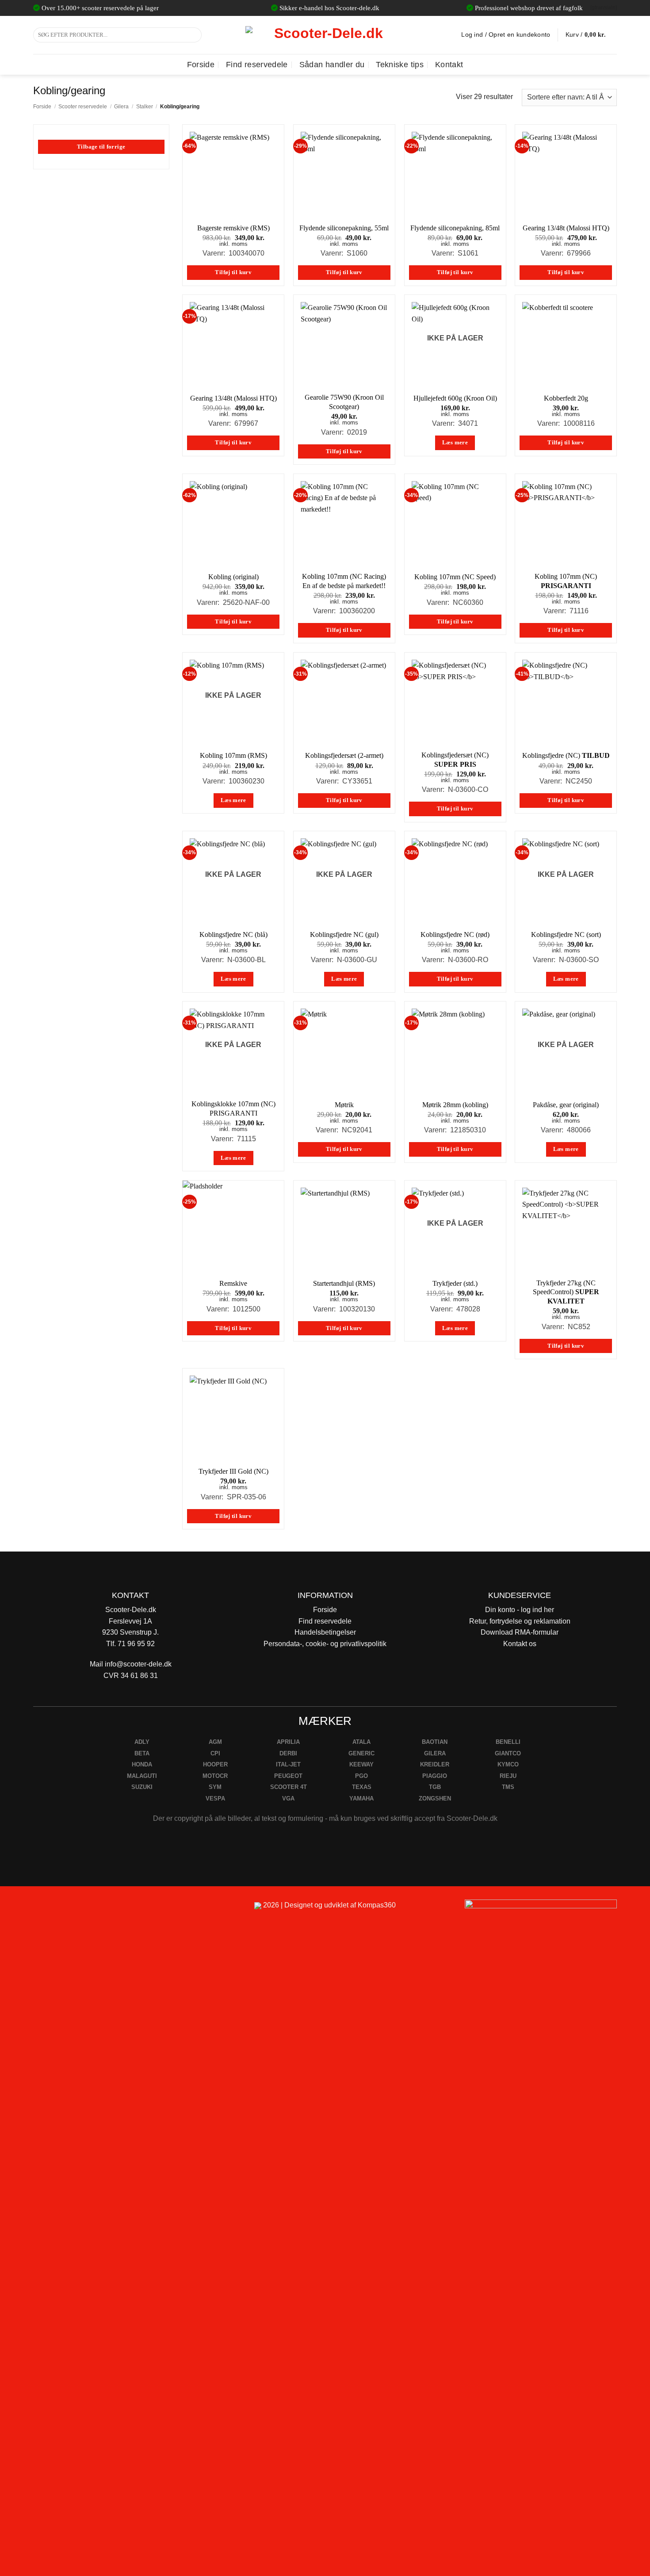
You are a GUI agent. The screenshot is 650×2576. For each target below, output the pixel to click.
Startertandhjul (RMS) (344, 1283)
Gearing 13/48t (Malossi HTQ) (566, 228)
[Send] (193, 35)
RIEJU (508, 1776)
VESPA (215, 1798)
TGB (435, 1787)
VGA (288, 1798)
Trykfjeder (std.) (455, 1283)
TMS (508, 1787)
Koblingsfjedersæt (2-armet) (344, 755)
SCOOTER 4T (289, 1787)
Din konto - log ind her (520, 1610)
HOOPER (215, 1764)
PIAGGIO (435, 1776)
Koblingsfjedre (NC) (566, 755)
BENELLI (508, 1742)
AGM (215, 1742)
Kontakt (449, 65)
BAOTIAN (435, 1742)
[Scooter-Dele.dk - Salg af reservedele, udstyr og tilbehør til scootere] (325, 35)
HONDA (142, 1764)
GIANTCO (508, 1753)
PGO (361, 1776)
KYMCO (508, 1764)
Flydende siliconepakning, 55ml (344, 228)
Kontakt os (520, 1644)
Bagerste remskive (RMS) (233, 228)
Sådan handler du (332, 65)
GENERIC (361, 1753)
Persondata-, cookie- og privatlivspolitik (325, 1644)
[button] (591, 35)
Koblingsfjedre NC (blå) (233, 934)
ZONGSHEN (435, 1798)
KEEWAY (361, 1764)
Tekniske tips (400, 65)
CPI (215, 1753)
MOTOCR (215, 1776)
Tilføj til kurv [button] (233, 272)
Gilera (121, 107)
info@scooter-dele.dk (138, 1664)
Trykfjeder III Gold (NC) (233, 1471)
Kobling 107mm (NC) (566, 581)
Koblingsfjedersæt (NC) (455, 760)
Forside (201, 65)
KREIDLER (435, 1764)
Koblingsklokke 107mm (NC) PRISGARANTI (233, 1108)
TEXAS (362, 1787)
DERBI (288, 1753)
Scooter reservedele (83, 107)
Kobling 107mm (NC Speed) (455, 577)
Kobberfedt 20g (566, 398)
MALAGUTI (142, 1776)
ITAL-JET (288, 1764)
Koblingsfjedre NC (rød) (455, 934)
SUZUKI (142, 1787)
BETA (142, 1753)
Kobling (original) (233, 577)
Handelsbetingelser (325, 1632)
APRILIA (288, 1742)
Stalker (145, 107)
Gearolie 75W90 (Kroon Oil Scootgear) (344, 402)
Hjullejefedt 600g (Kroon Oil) (455, 398)
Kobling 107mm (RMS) (233, 755)
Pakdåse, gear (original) (566, 1105)
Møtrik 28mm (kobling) (455, 1105)
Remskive (233, 1283)
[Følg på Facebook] (44, 1909)
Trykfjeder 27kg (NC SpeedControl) (566, 1292)
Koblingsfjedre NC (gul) (344, 934)
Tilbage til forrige (101, 147)
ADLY (142, 1742)
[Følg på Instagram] (64, 1909)
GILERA (435, 1753)
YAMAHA (361, 1798)
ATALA (361, 1742)
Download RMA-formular (520, 1632)
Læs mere (455, 443)
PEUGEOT (288, 1776)
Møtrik (344, 1105)
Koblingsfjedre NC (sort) (566, 934)
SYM (215, 1787)
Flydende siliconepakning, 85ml (455, 228)
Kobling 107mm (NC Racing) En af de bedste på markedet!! (344, 581)
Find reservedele (257, 65)
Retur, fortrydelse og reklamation (520, 1621)
